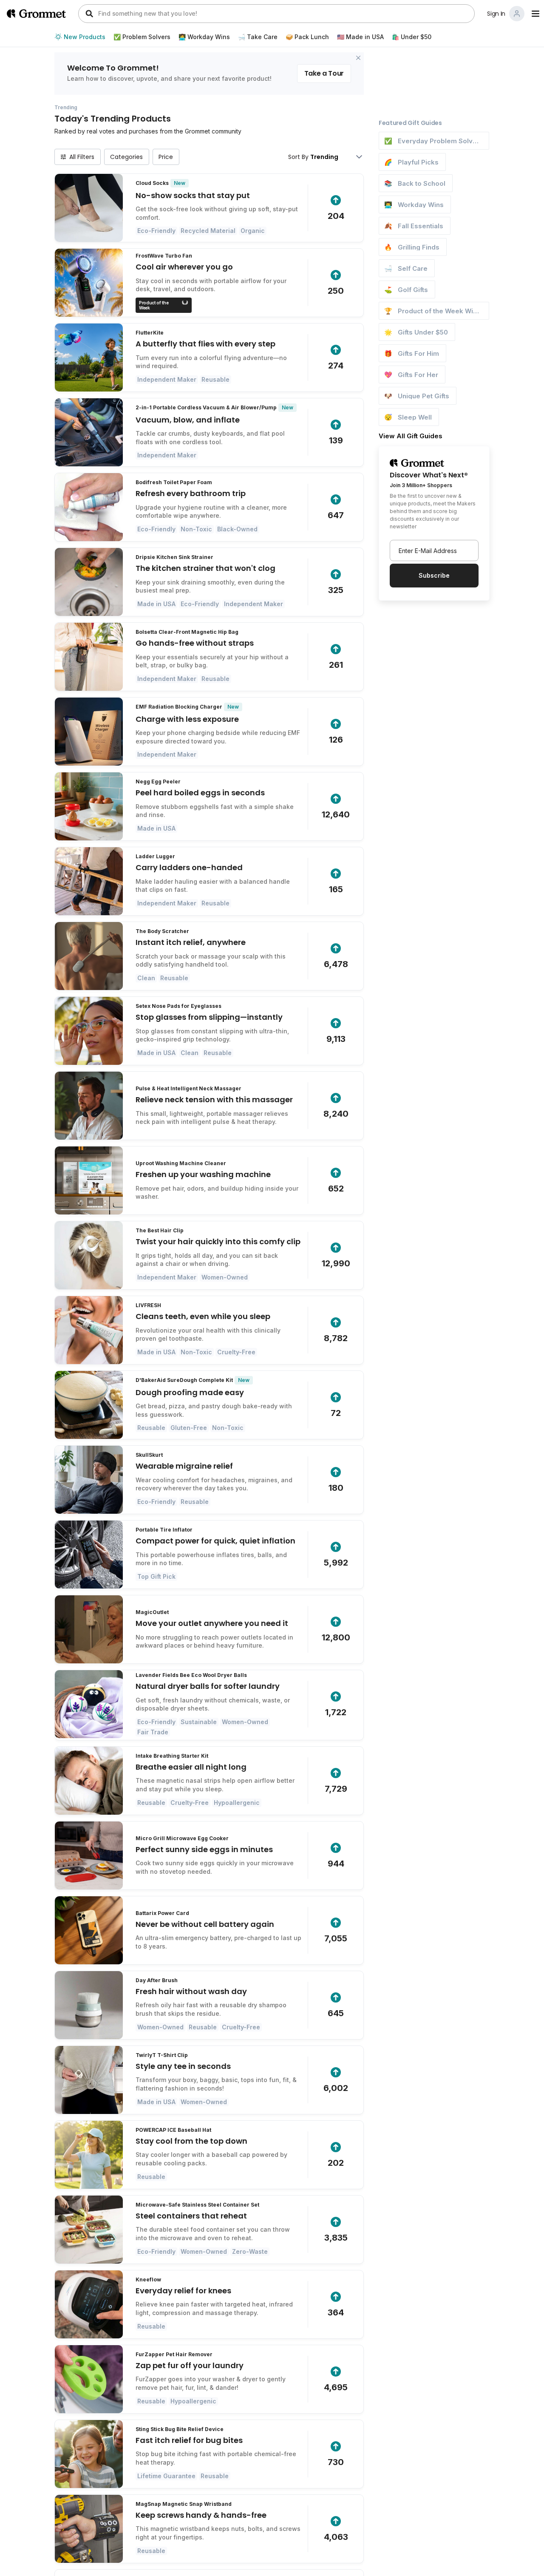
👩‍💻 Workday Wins (204, 37)
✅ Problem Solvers (142, 37)
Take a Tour (324, 73)
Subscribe (434, 575)
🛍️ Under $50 (412, 37)
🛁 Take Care (258, 37)
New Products (85, 37)
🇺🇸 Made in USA (360, 37)
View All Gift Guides (411, 436)
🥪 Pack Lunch (307, 37)
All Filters (82, 157)
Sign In (496, 14)
